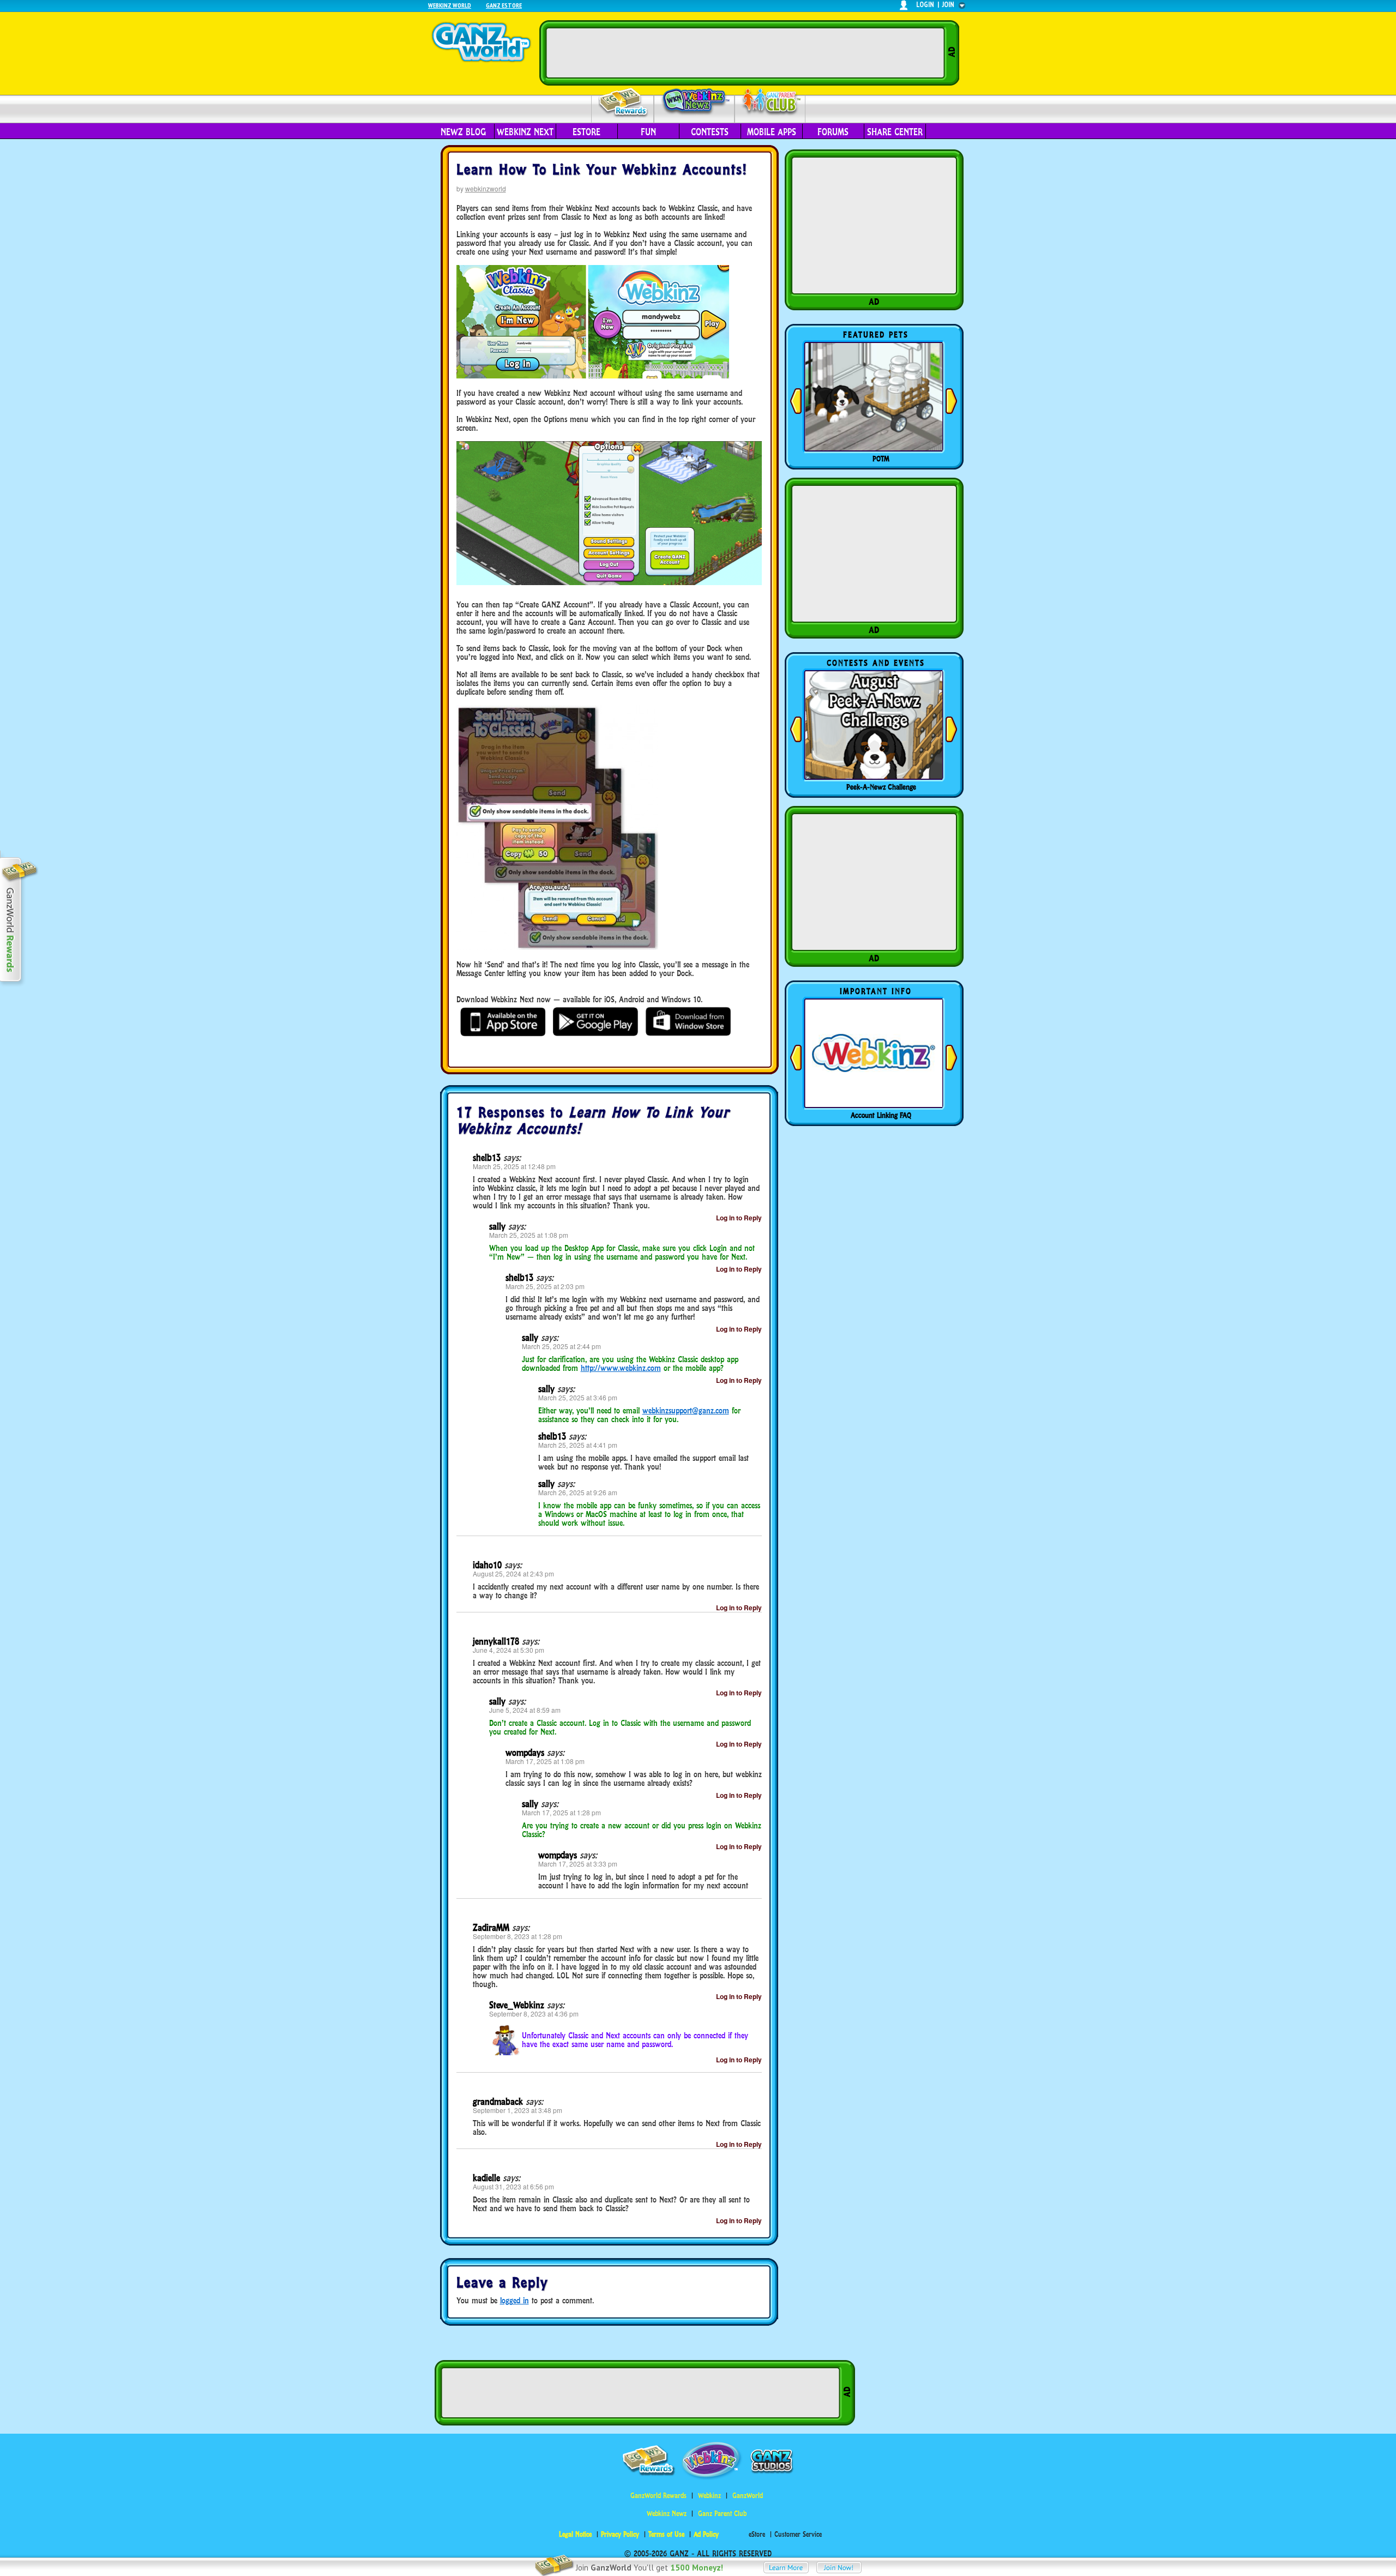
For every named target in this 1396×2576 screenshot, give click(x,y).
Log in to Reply (739, 1218)
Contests (710, 132)
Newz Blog (463, 132)
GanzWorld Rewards (658, 2496)
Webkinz (709, 2496)
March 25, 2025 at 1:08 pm (529, 1235)
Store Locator (881, 1115)
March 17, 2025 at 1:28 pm (561, 1812)
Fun (648, 132)
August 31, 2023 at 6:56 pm (513, 2186)
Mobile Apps (772, 132)
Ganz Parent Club (722, 2514)
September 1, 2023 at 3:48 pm (518, 2110)
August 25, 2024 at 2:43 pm (513, 1573)
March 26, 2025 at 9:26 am (578, 1492)
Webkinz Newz (694, 102)
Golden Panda (881, 459)
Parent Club (770, 102)
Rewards (624, 103)
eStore (586, 132)
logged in (515, 2300)
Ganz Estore (504, 5)
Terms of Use (666, 2534)
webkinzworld (486, 188)
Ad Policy (706, 2534)
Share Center (895, 132)
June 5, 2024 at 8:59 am (525, 1710)
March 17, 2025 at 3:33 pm (578, 1864)
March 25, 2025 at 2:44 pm (561, 1346)
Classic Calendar (881, 787)
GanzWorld (748, 2496)
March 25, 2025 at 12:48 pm (514, 1166)
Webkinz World (450, 5)
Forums (833, 132)
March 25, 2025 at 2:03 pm (545, 1286)
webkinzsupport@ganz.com (686, 1410)
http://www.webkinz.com (621, 1368)
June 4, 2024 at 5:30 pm (509, 1650)
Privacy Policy (620, 2534)
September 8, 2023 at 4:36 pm (534, 2014)
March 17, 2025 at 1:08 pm (545, 1761)
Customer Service (798, 2534)
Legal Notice (575, 2534)
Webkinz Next (525, 132)
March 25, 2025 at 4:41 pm (578, 1445)
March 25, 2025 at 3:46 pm (578, 1397)
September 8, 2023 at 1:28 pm (518, 1936)
